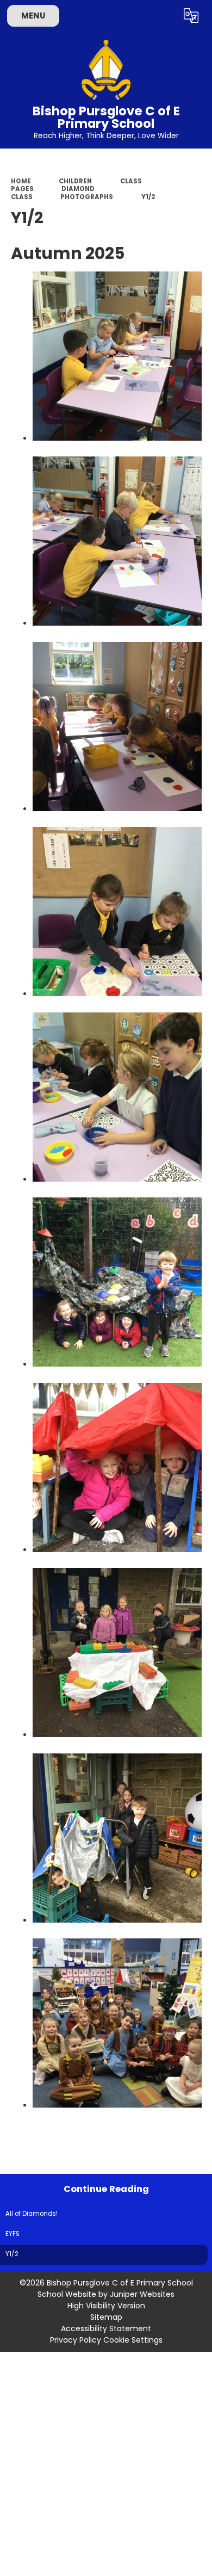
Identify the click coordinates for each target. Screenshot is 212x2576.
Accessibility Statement (106, 2328)
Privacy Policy (76, 2340)
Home (21, 181)
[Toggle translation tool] (191, 16)
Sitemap (106, 2317)
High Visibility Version (106, 2306)
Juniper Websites (142, 2294)
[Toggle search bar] (165, 16)
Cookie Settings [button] (133, 2340)
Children (75, 181)
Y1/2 (148, 197)
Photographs (87, 197)
